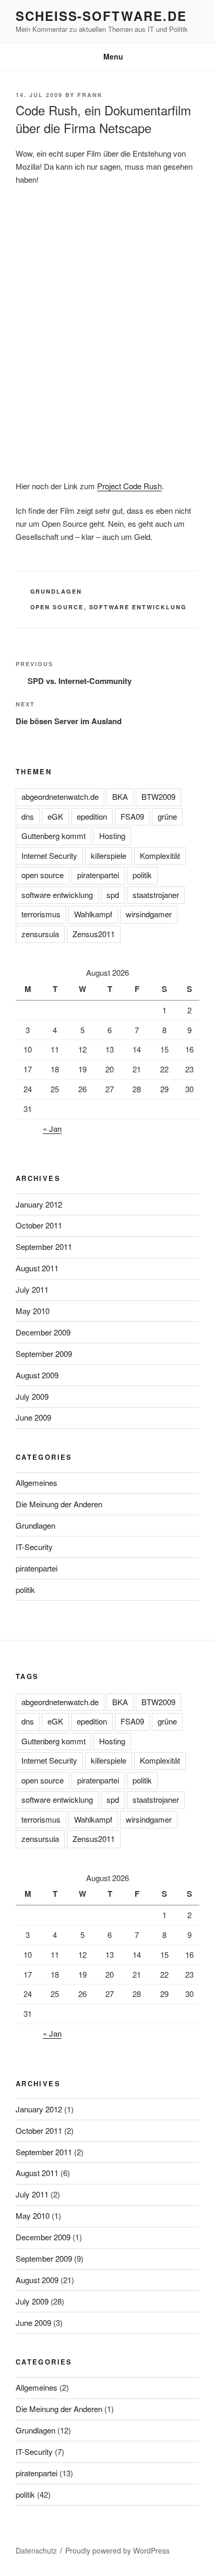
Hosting (112, 836)
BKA (120, 796)
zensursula (40, 934)
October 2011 (39, 1225)
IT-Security (34, 1547)
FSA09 (132, 816)
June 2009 (33, 1417)
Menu (113, 56)
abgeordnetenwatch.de (60, 796)
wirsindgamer (149, 914)
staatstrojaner (156, 895)
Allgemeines (37, 1482)
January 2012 (39, 1204)
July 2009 (32, 1396)
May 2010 (33, 1311)
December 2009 (43, 1332)
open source (57, 607)
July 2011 (32, 1289)
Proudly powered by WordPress (117, 2550)
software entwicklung (138, 607)
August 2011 (37, 1268)
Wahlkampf (93, 914)
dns (28, 816)
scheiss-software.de (101, 16)
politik (142, 875)
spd (113, 895)
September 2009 (44, 1354)
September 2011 (44, 1246)
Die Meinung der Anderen (59, 1504)
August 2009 (37, 1375)
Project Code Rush (129, 486)
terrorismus (41, 914)
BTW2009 (158, 796)
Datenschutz (36, 2550)
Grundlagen (56, 591)
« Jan (52, 1129)
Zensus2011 (94, 934)
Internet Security (49, 855)
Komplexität (160, 855)
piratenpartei (98, 875)
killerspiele (109, 855)
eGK (55, 816)
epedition (92, 816)
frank (90, 95)
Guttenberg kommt (53, 836)
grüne (167, 816)
